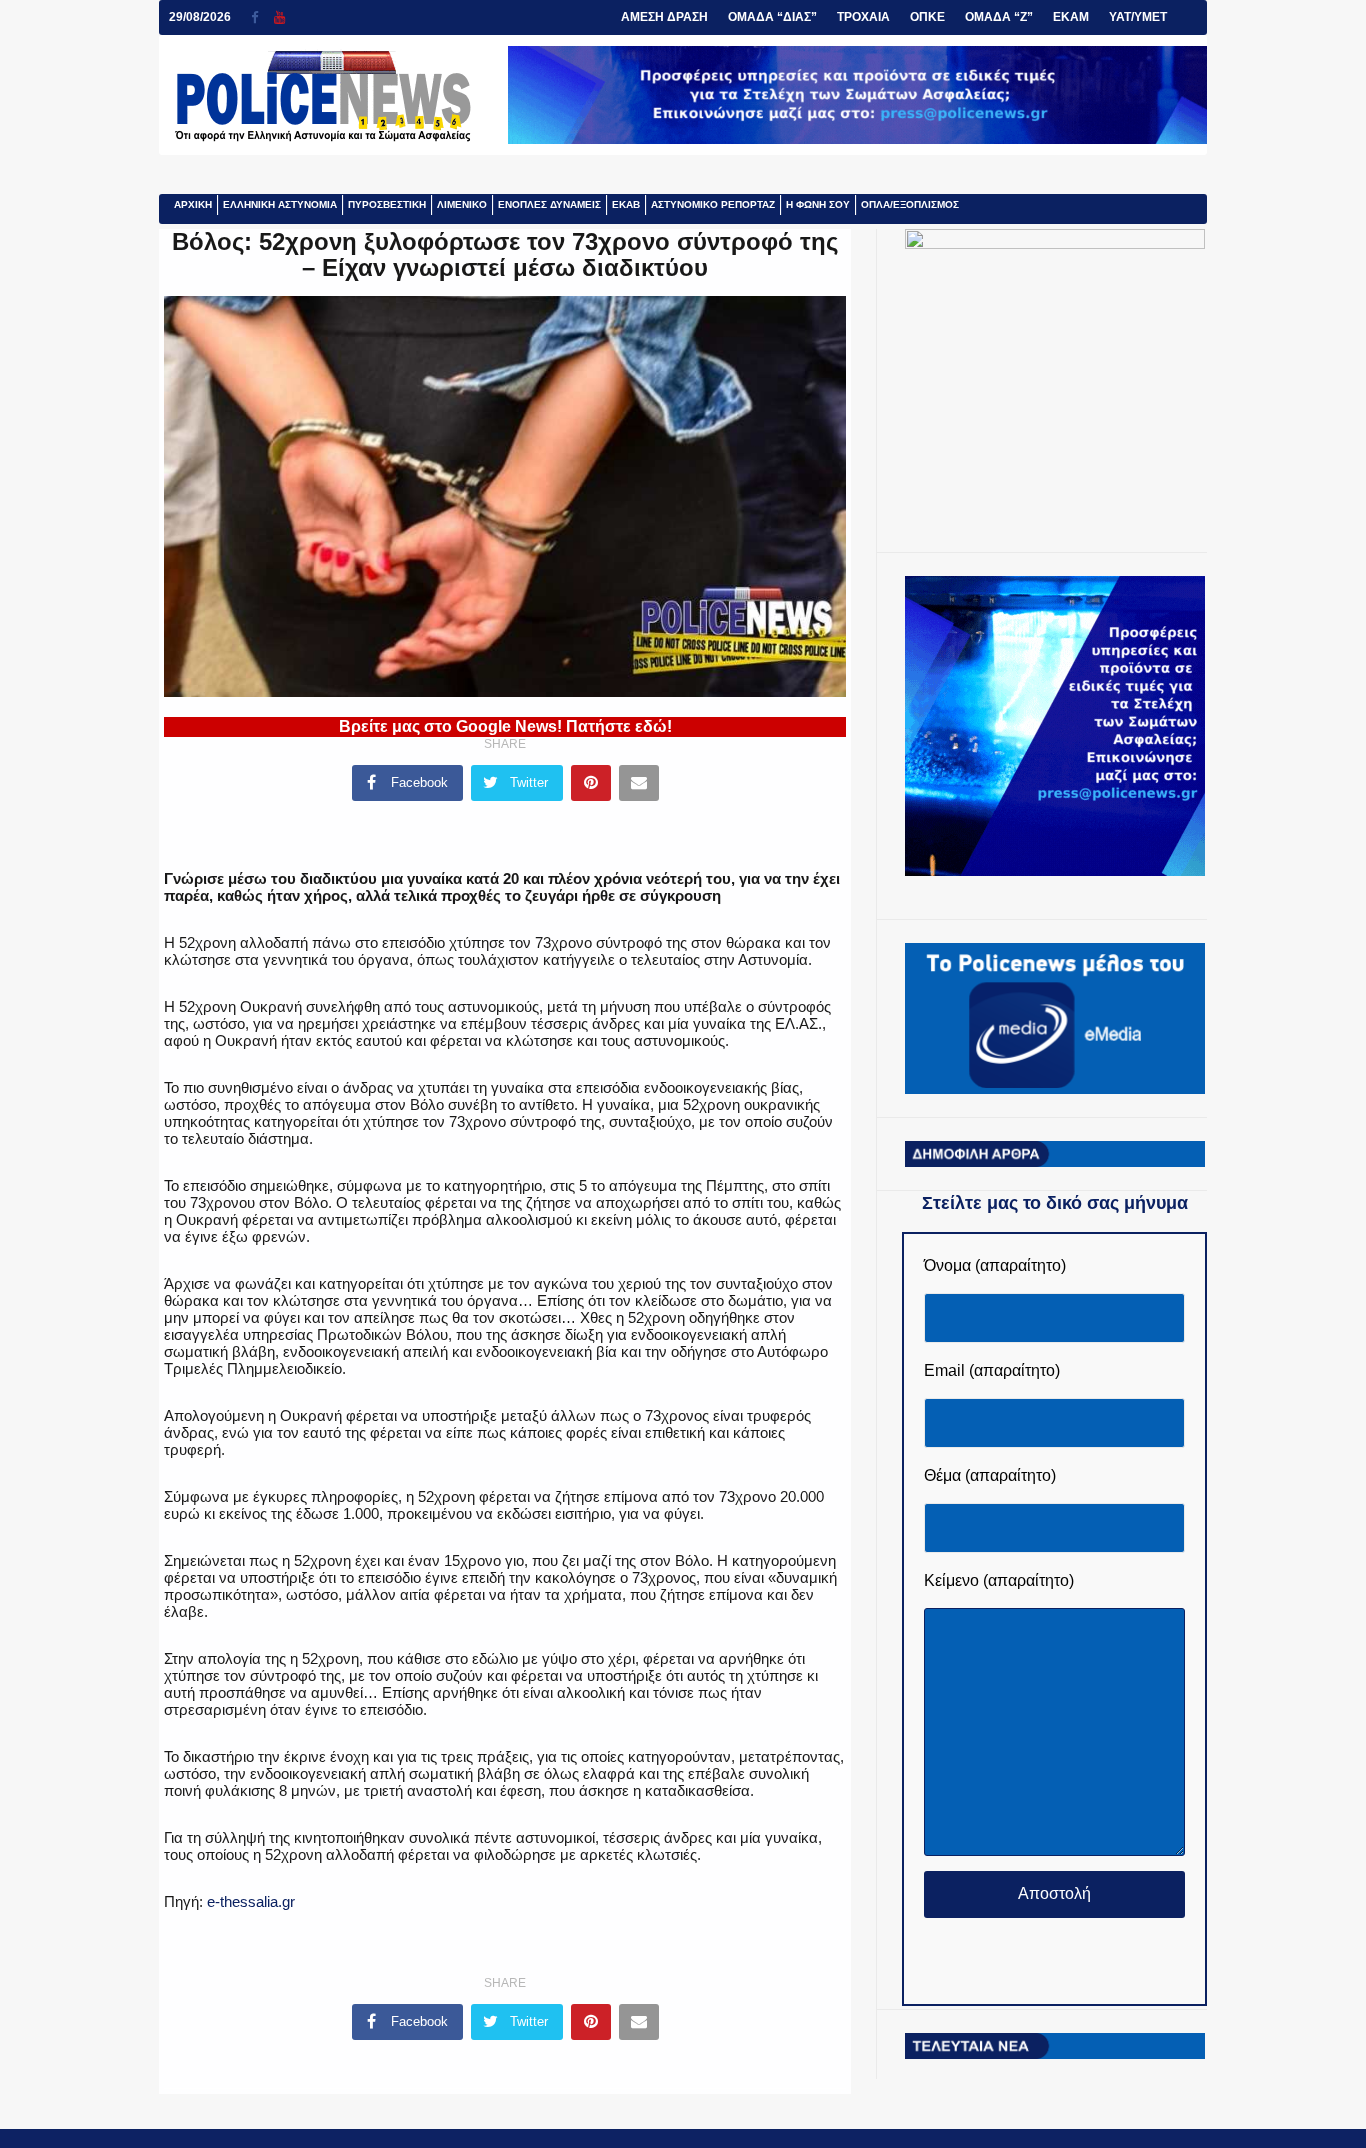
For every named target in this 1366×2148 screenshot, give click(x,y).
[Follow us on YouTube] (279, 17)
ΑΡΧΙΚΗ (193, 204)
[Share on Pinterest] (591, 783)
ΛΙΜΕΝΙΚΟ (462, 204)
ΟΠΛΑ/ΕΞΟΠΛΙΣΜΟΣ (910, 204)
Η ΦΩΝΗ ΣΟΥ (818, 204)
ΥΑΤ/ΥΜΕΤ (1138, 17)
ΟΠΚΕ (927, 17)
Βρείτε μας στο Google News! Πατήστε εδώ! (505, 726)
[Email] (639, 783)
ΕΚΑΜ (1071, 17)
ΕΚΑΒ (626, 204)
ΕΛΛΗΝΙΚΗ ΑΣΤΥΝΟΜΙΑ (280, 204)
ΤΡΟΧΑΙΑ (863, 17)
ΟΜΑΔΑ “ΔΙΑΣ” (772, 17)
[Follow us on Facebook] (262, 17)
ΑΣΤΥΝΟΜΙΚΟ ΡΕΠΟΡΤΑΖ (713, 204)
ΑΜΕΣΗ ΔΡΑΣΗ (664, 17)
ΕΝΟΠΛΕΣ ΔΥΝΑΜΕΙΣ (549, 204)
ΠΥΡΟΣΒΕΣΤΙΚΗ (387, 204)
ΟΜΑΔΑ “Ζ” (999, 17)
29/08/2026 (200, 17)
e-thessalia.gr (249, 1901)
